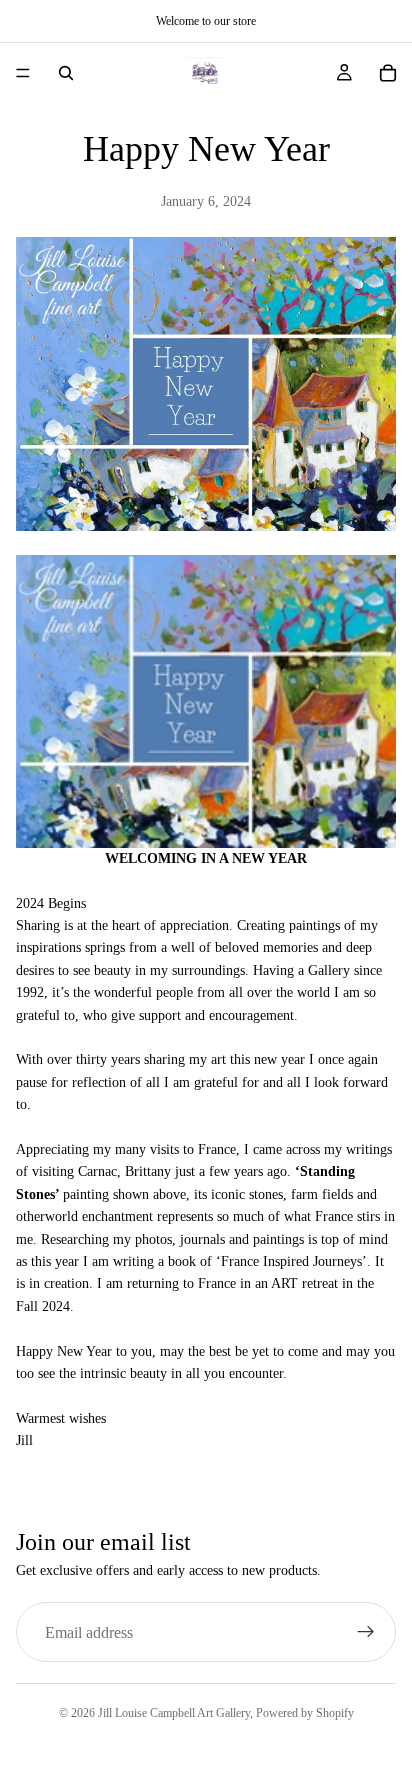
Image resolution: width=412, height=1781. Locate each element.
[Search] (66, 73)
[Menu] (23, 73)
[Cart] (388, 73)
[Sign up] (366, 1632)
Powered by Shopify (305, 1713)
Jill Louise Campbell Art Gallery (174, 1713)
